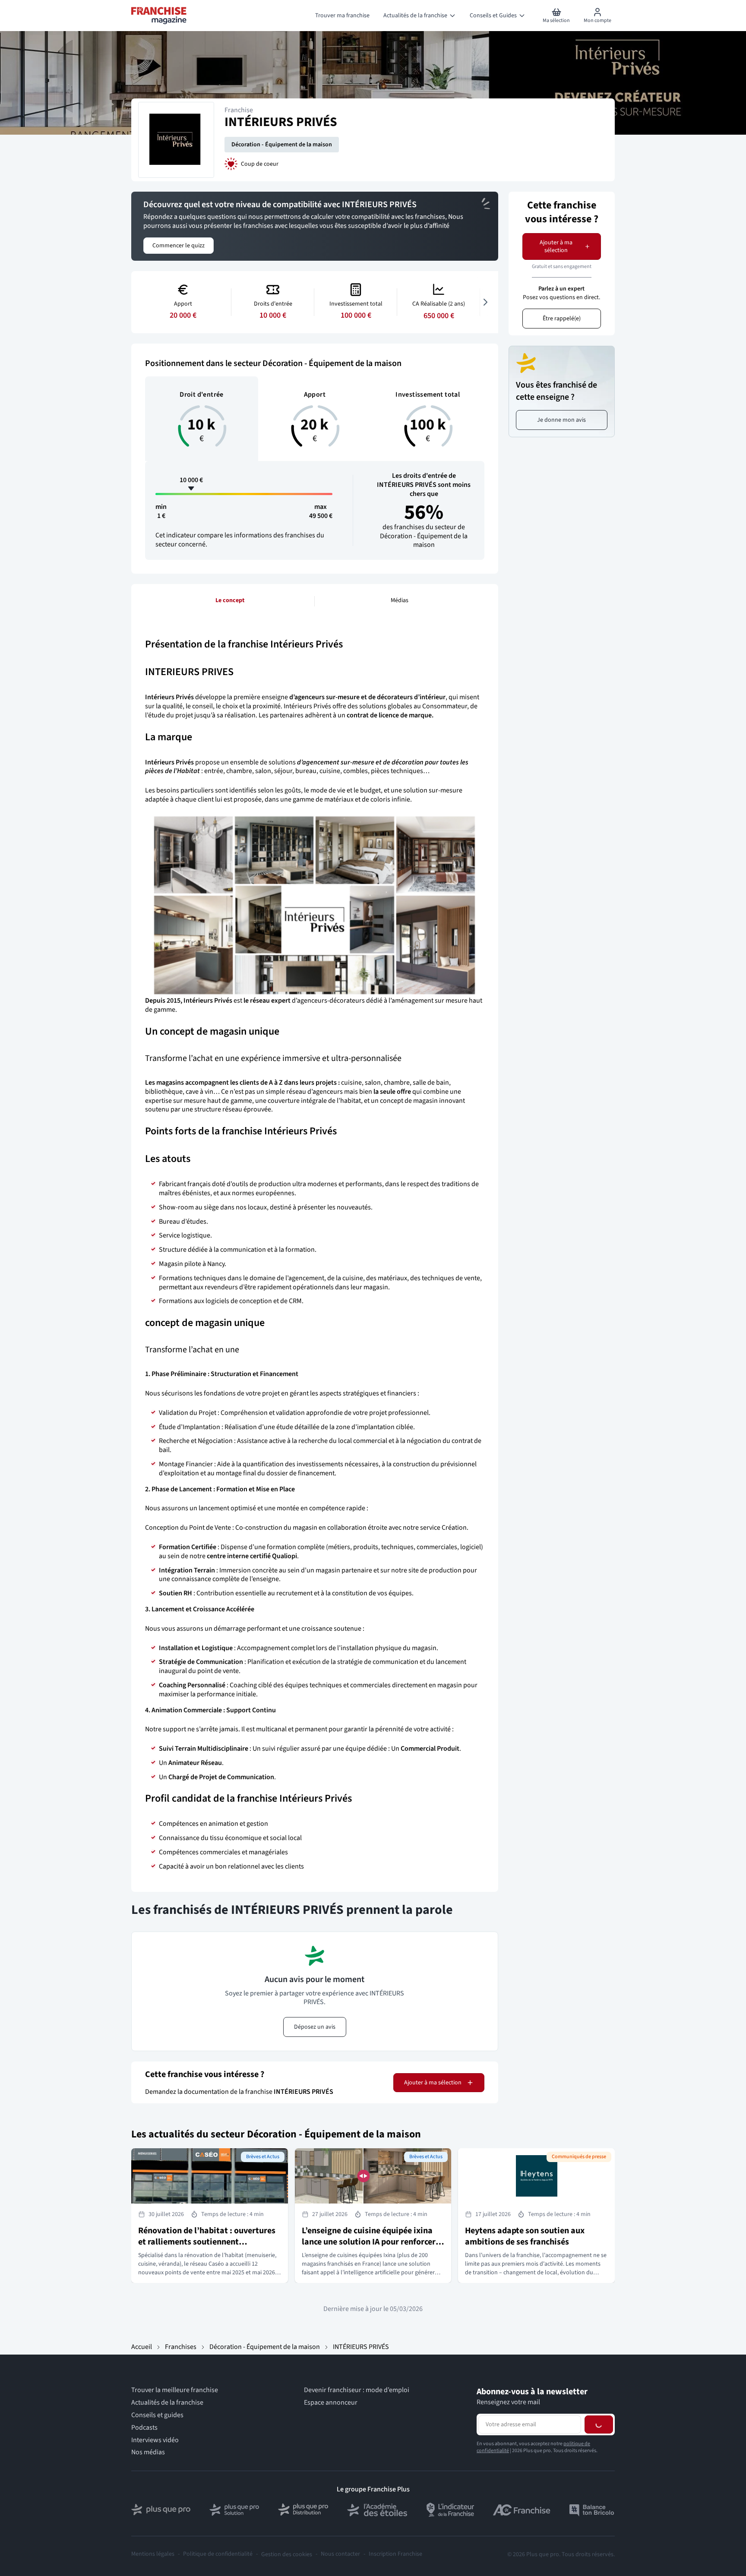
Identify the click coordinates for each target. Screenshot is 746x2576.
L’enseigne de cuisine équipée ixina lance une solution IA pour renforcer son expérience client (369, 2242)
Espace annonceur (331, 2403)
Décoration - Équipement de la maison (282, 145)
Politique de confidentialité (218, 2554)
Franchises (181, 2347)
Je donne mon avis (561, 420)
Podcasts (144, 2428)
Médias (400, 600)
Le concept (230, 600)
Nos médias (148, 2452)
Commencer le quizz (179, 246)
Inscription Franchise (395, 2554)
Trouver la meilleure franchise (175, 2390)
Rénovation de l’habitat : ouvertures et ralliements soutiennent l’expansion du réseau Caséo (207, 2242)
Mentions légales (153, 2554)
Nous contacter (340, 2554)
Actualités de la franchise (167, 2403)
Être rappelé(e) (562, 319)
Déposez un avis (315, 2027)
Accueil (142, 2347)
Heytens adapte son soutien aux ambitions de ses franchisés (525, 2236)
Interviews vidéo (155, 2440)
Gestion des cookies (287, 2554)
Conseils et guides (157, 2415)
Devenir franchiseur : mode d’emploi (357, 2390)
